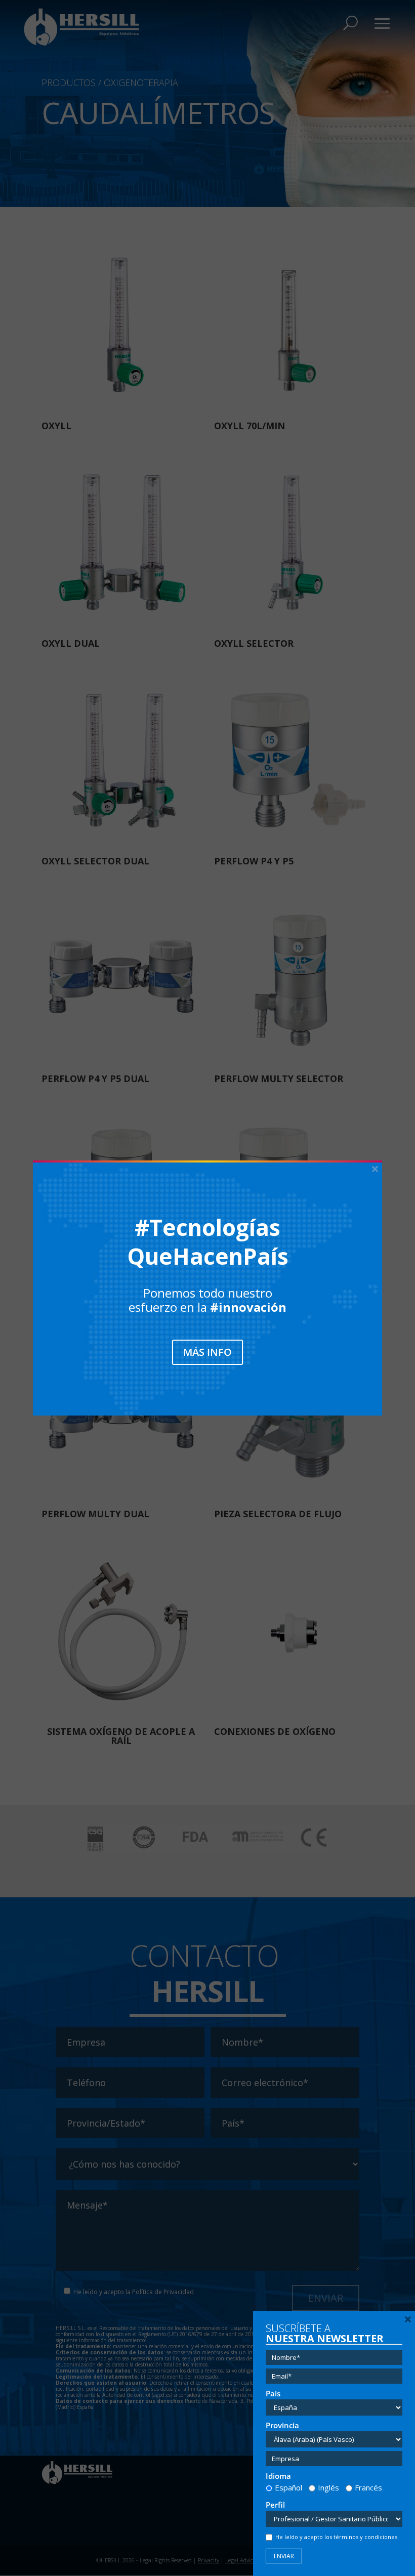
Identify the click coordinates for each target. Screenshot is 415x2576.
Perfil (275, 2505)
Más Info (207, 1352)
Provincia (282, 2425)
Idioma (278, 2476)
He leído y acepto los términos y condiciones (336, 2537)
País (273, 2394)
